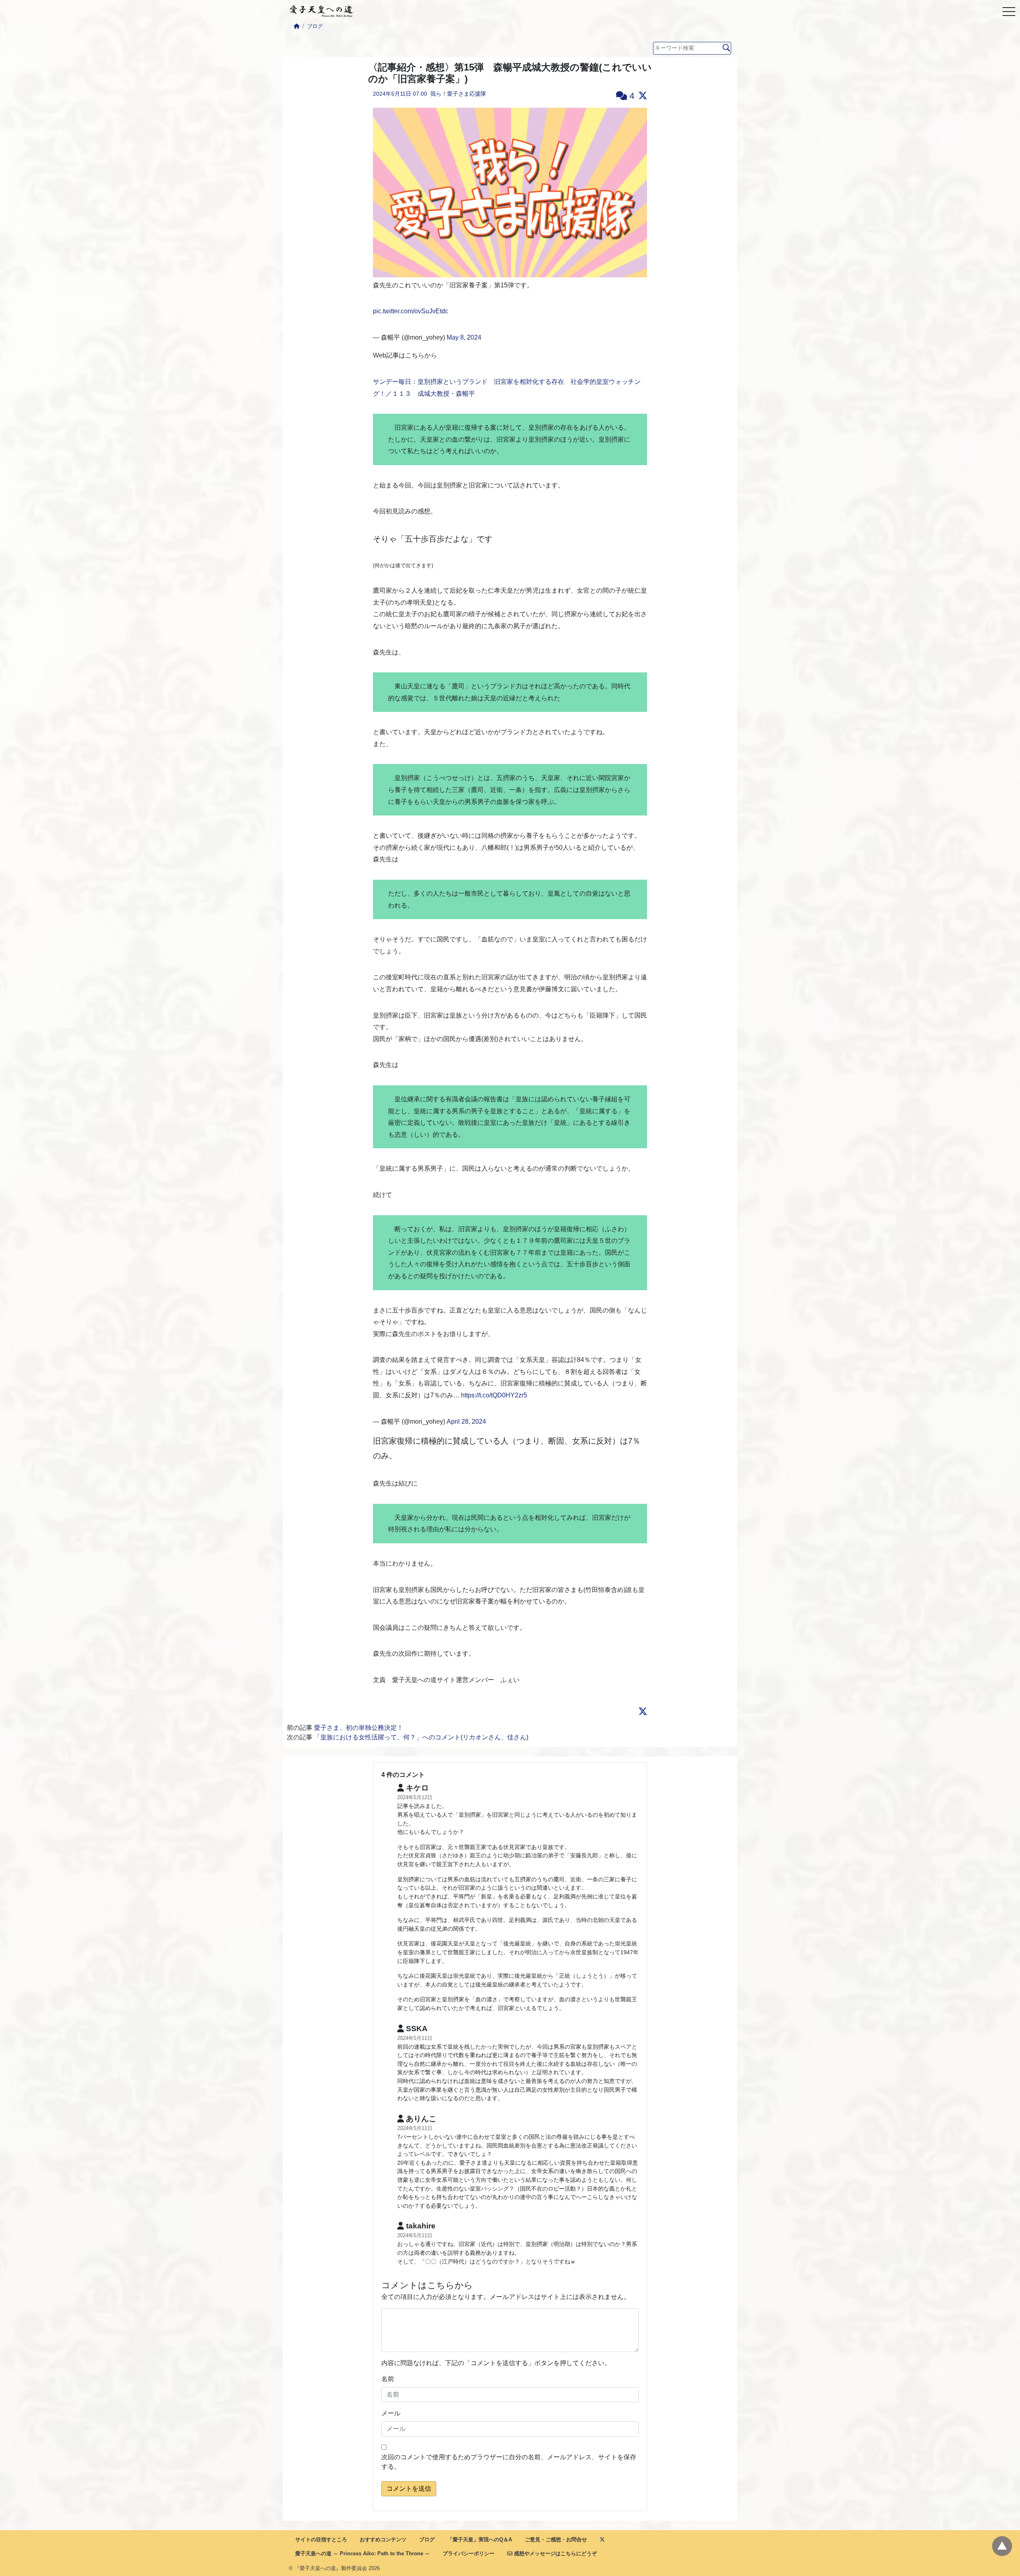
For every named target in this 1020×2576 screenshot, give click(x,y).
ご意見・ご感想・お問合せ (556, 2540)
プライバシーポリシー (469, 2553)
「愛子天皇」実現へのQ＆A (480, 2540)
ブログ (315, 26)
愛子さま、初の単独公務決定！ (359, 1728)
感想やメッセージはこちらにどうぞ (555, 2553)
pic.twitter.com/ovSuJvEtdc (411, 311)
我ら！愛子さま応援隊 (458, 94)
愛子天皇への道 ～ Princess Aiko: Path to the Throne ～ (363, 2553)
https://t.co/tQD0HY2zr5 (494, 1395)
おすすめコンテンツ (383, 2540)
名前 (388, 2379)
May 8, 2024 (464, 337)
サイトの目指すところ (321, 2540)
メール (391, 2413)
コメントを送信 (409, 2489)
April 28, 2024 (466, 1422)
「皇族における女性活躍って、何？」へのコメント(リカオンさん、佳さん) (421, 1737)
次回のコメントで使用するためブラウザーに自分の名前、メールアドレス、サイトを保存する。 (509, 2462)
